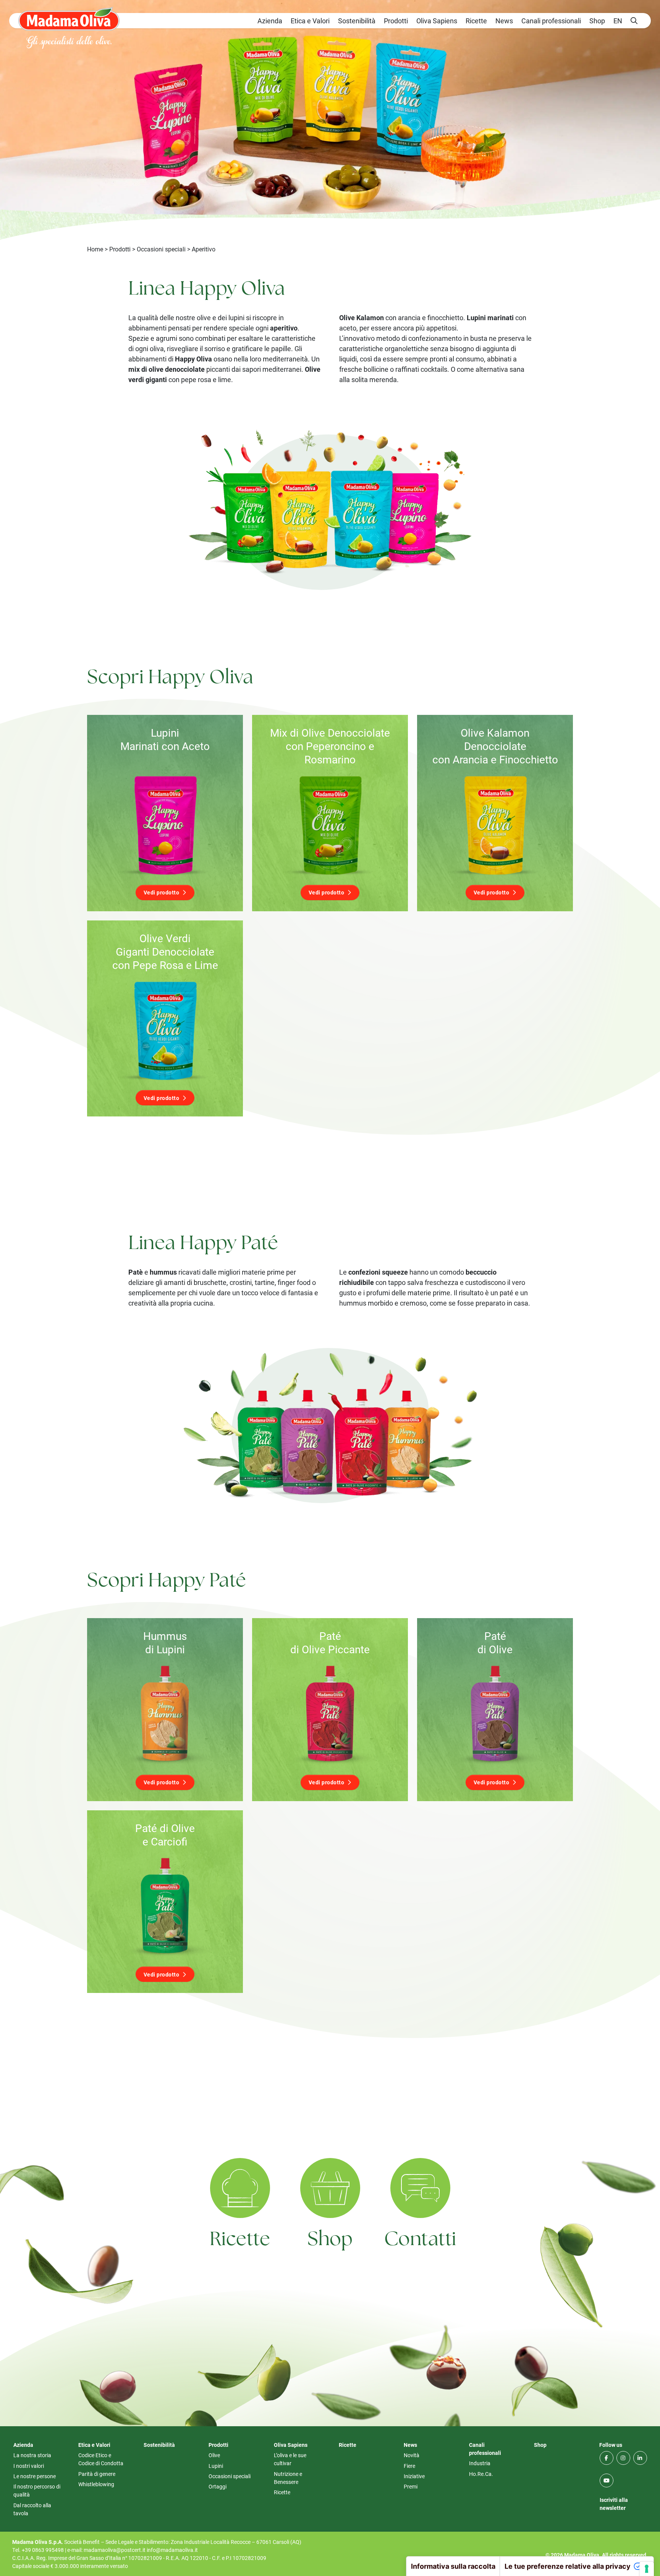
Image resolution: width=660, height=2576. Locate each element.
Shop (597, 21)
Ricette (476, 21)
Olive (214, 2455)
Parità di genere (97, 2474)
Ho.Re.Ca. (481, 2474)
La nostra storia (32, 2455)
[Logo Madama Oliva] (69, 19)
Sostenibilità (357, 21)
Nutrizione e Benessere (288, 2478)
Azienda (270, 21)
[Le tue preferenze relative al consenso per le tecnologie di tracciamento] (647, 2569)
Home (95, 249)
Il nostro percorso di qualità (37, 2490)
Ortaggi (218, 2486)
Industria (480, 2463)
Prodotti (396, 21)
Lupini (216, 2466)
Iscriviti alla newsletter (614, 2504)
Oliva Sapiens (437, 21)
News (504, 21)
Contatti (420, 2240)
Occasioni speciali (161, 249)
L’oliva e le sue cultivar (290, 2459)
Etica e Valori (310, 21)
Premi (411, 2486)
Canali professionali (551, 21)
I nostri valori (29, 2466)
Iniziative (414, 2476)
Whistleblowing (96, 2484)
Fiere (409, 2466)
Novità (412, 2455)
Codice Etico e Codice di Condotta (101, 2459)
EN (618, 21)
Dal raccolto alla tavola (32, 2509)
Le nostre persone (35, 2476)
